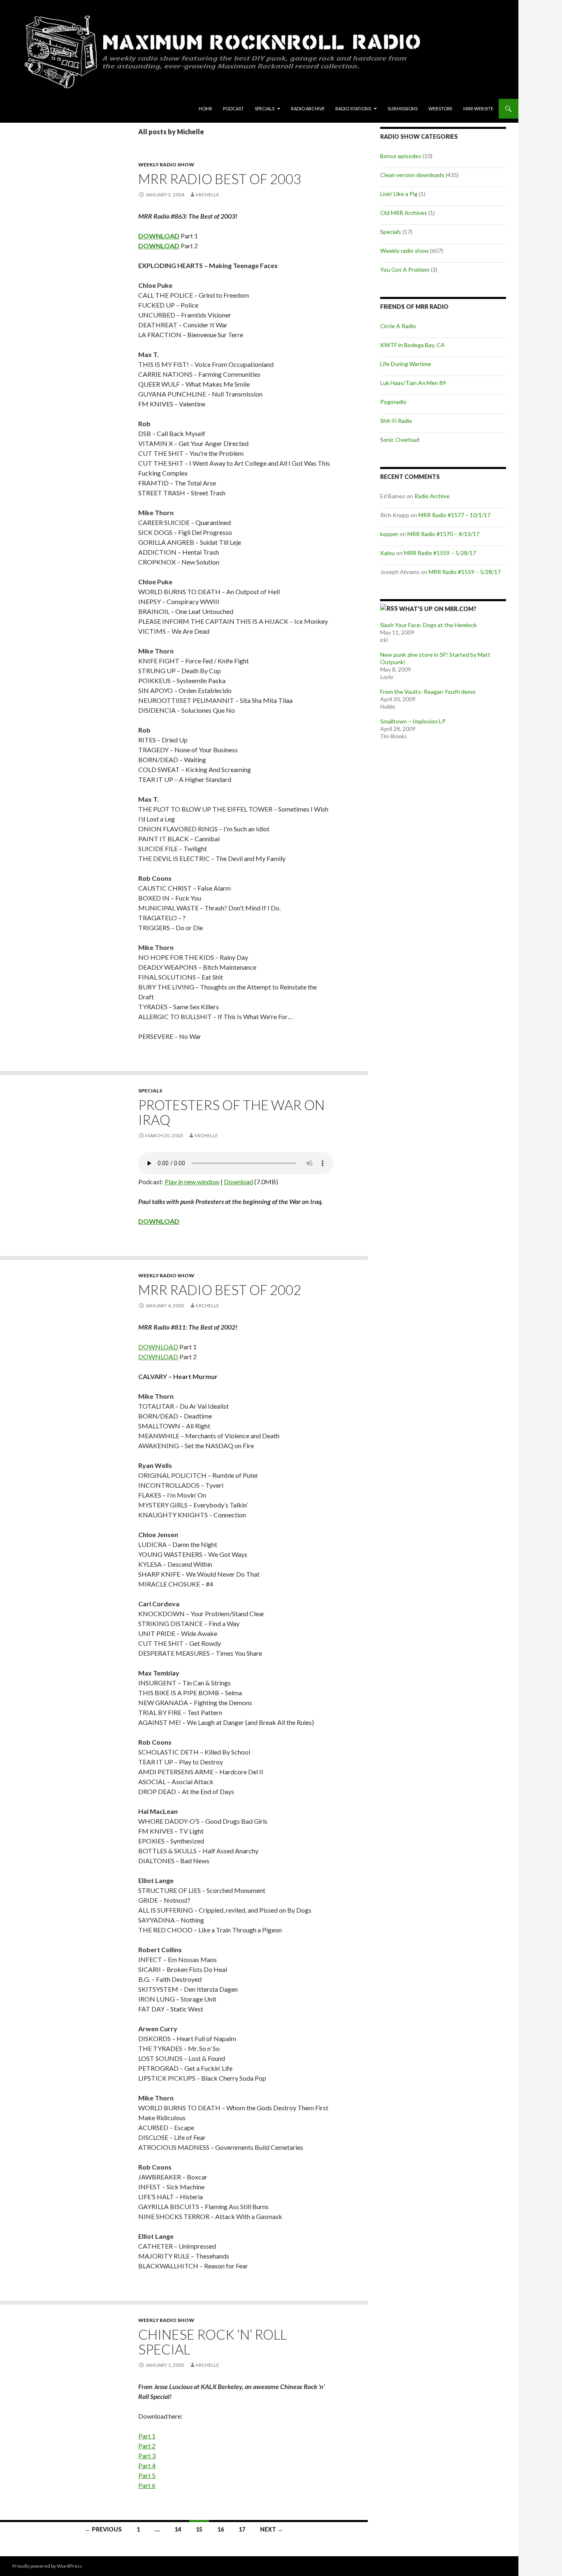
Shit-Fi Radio (396, 421)
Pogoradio (393, 402)
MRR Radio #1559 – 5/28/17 (440, 553)
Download (238, 1182)
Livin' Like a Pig (399, 194)
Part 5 (147, 2475)
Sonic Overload (400, 440)
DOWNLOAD (158, 1347)
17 (242, 2529)
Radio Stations (353, 108)
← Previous (103, 2529)
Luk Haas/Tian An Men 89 (413, 383)
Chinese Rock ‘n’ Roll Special (212, 2342)
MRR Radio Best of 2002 (220, 1290)
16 (221, 2529)
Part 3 (147, 2456)
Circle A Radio (398, 326)
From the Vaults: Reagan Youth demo (428, 692)
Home (206, 108)
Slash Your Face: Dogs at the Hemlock (428, 625)
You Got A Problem (405, 269)
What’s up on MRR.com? (438, 609)
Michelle (208, 195)
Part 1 (147, 2436)
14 (178, 2529)
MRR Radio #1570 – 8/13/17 (443, 534)
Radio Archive (308, 108)
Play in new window (192, 1182)
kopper (389, 534)
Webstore (440, 108)
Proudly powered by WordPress (47, 2566)
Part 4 (147, 2465)
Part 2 (147, 2446)
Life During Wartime (406, 364)
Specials (265, 108)
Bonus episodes (401, 156)
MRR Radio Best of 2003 (220, 179)
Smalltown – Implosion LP (413, 721)
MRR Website (478, 108)
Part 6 (147, 2485)
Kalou (388, 553)
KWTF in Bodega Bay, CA (412, 345)
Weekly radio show (166, 164)
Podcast (233, 108)
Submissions (403, 108)
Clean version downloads (412, 175)
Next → (272, 2529)
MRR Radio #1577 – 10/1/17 (454, 515)
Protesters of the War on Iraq (231, 1112)
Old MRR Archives (404, 213)
